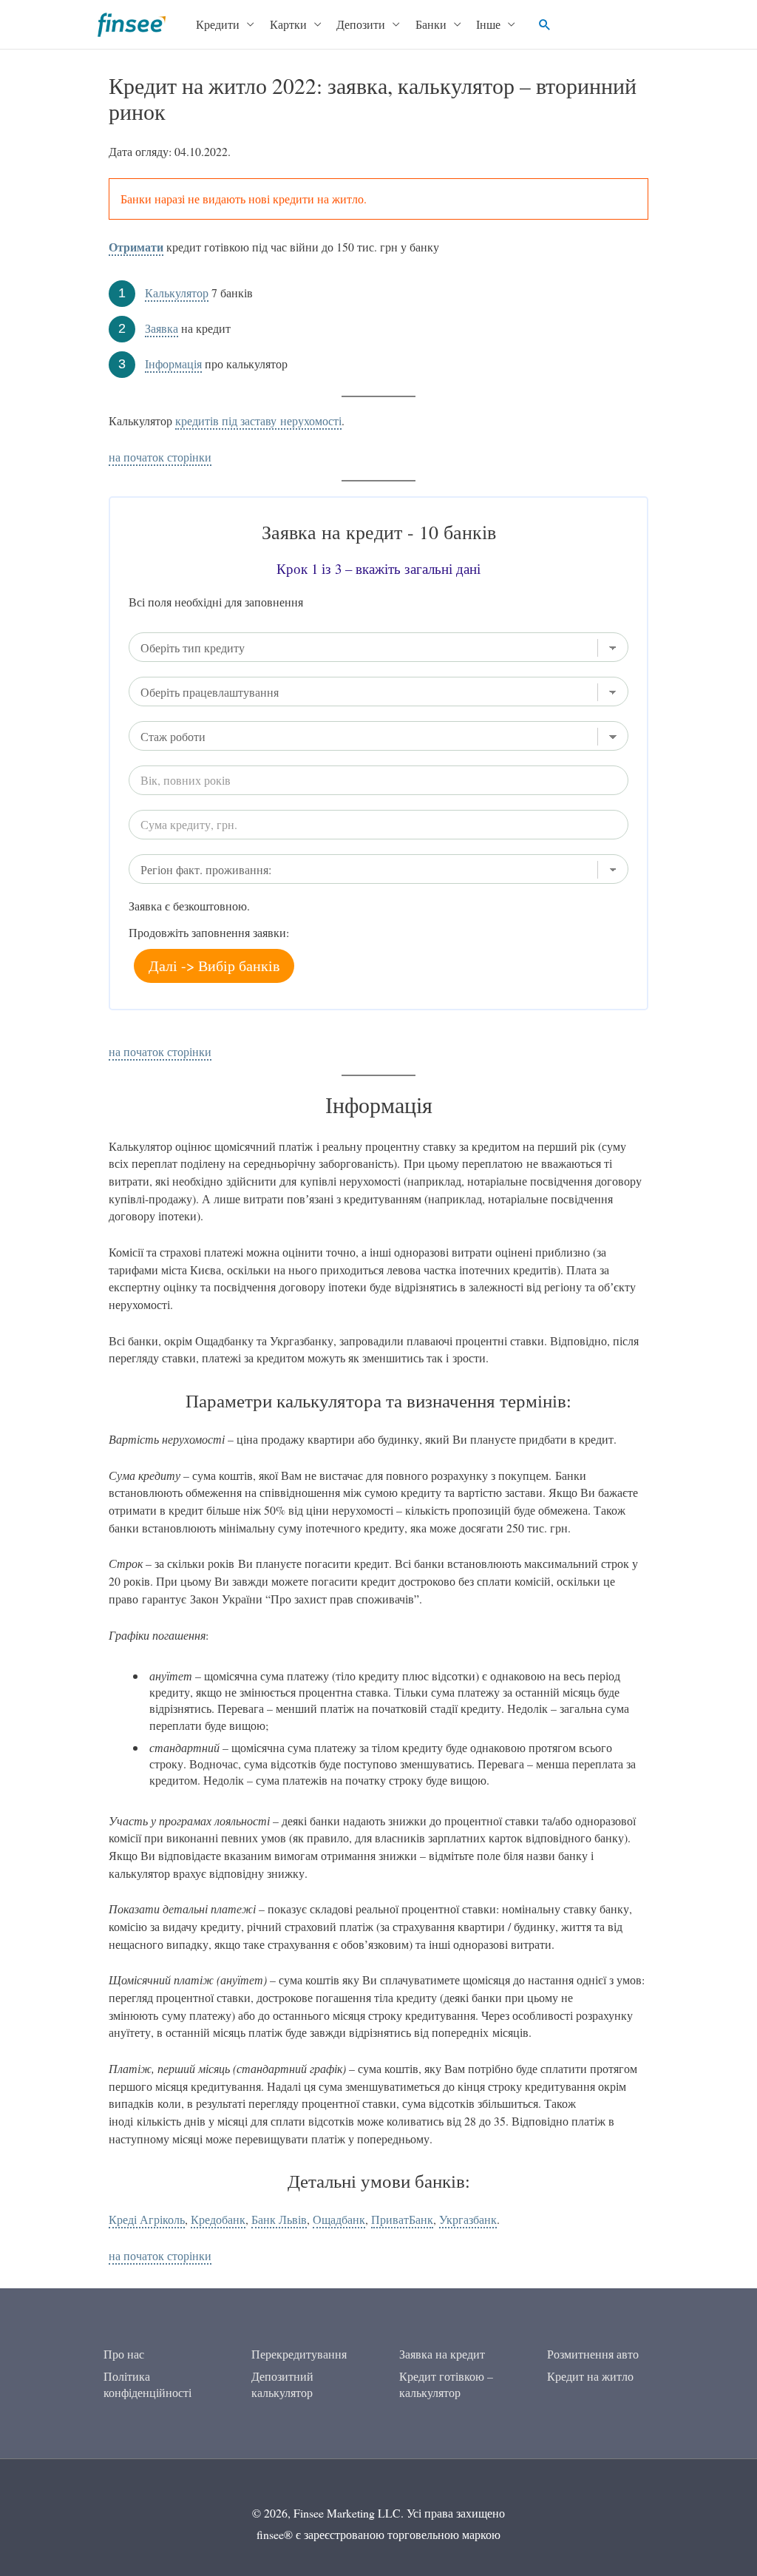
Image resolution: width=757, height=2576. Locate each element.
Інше (488, 24)
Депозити (361, 24)
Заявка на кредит (442, 2354)
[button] (545, 24)
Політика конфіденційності (147, 2384)
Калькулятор (177, 293)
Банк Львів (279, 2219)
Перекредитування (299, 2354)
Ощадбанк (339, 2219)
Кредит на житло (590, 2376)
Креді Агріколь (147, 2219)
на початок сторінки (160, 457)
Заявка (162, 328)
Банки (431, 24)
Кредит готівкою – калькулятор (446, 2384)
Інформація (173, 364)
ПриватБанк (402, 2219)
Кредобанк (218, 2219)
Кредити (218, 24)
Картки (288, 24)
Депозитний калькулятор (282, 2384)
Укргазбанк (468, 2219)
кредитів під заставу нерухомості (258, 420)
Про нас (124, 2354)
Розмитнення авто (593, 2354)
